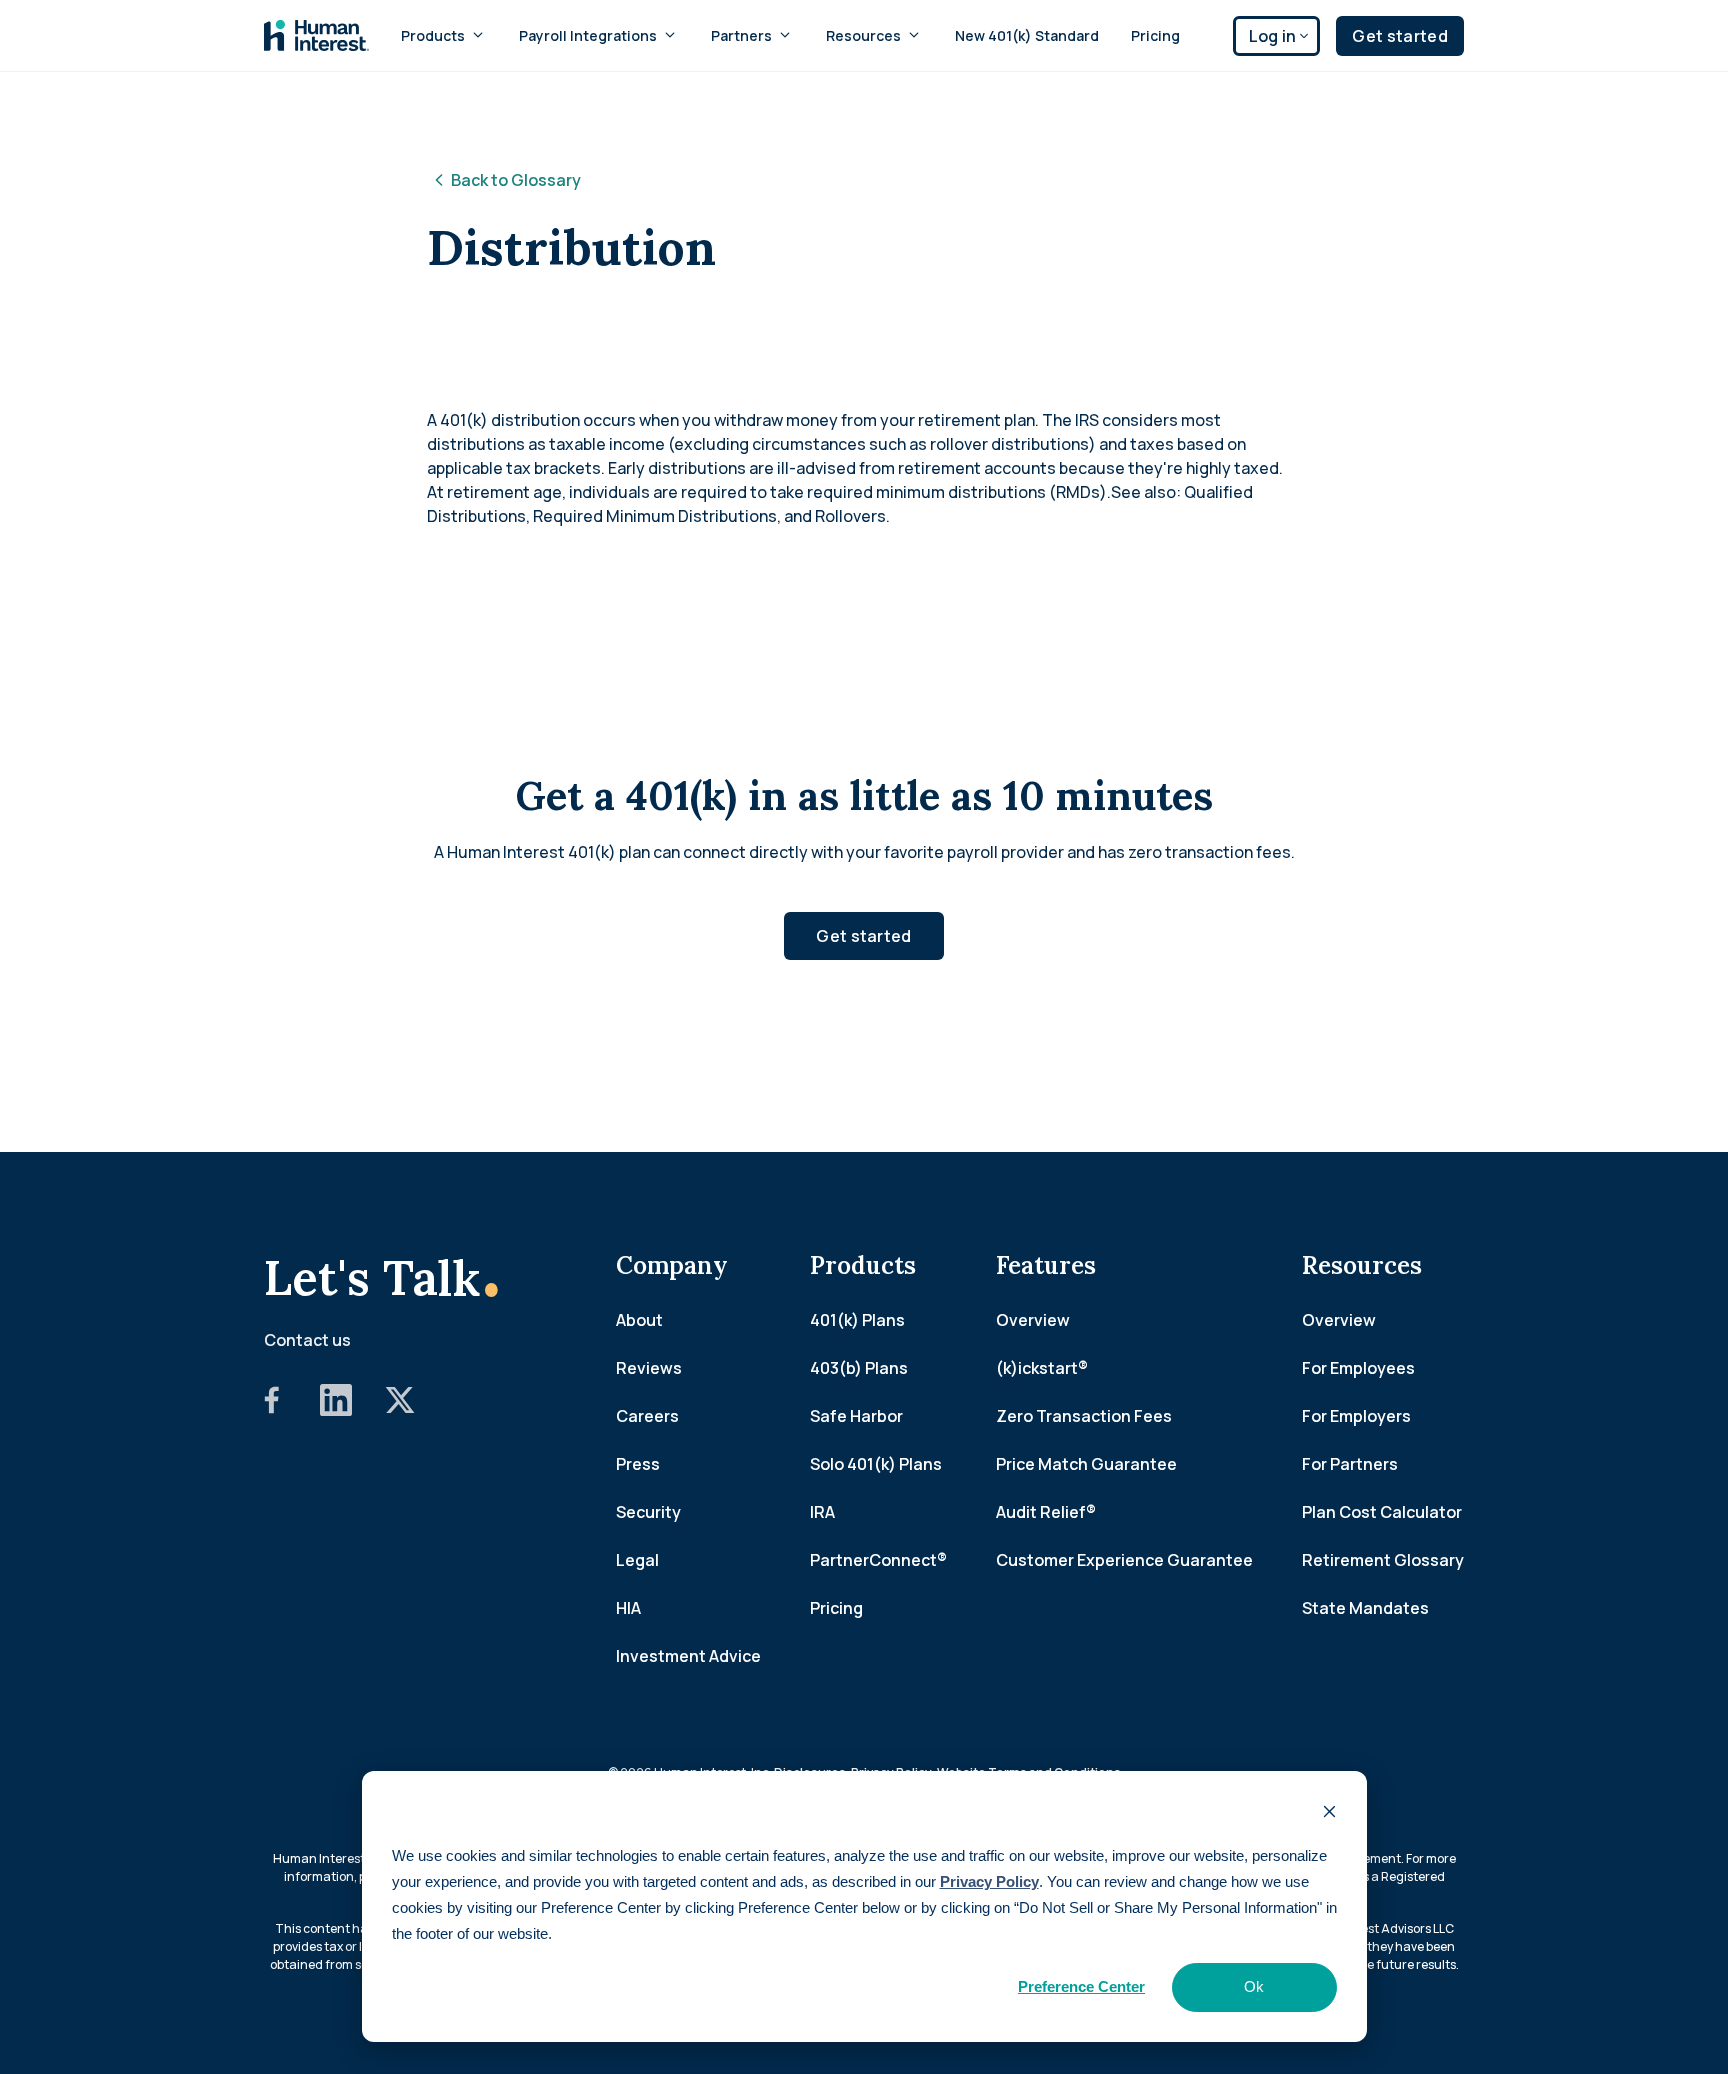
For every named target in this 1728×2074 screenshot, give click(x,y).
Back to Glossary (516, 180)
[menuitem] (444, 35)
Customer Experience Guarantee (1124, 1560)
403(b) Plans (859, 1368)
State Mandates (1365, 1608)
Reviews (649, 1368)
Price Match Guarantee (1086, 1464)
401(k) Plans (857, 1320)
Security (648, 1512)
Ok (1254, 1986)
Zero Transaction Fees (1084, 1416)
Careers (647, 1416)
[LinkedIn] (336, 1410)
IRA (822, 1512)
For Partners (1350, 1464)
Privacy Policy (989, 1881)
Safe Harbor (856, 1416)
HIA (628, 1608)
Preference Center (1081, 1986)
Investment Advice (688, 1656)
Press (638, 1464)
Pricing (1155, 35)
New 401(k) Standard (1027, 35)
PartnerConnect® (878, 1560)
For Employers (1356, 1416)
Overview (1033, 1320)
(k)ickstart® (1042, 1368)
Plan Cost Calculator (1382, 1512)
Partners (741, 35)
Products (433, 35)
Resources (863, 35)
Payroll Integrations (588, 35)
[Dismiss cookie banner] (1329, 1814)
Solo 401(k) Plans (876, 1464)
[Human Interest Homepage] (316, 35)
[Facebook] (272, 1410)
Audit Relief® (1046, 1512)
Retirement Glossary (1383, 1560)
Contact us (307, 1340)
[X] (400, 1410)
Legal (637, 1560)
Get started (1400, 36)
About (639, 1320)
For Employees (1358, 1368)
